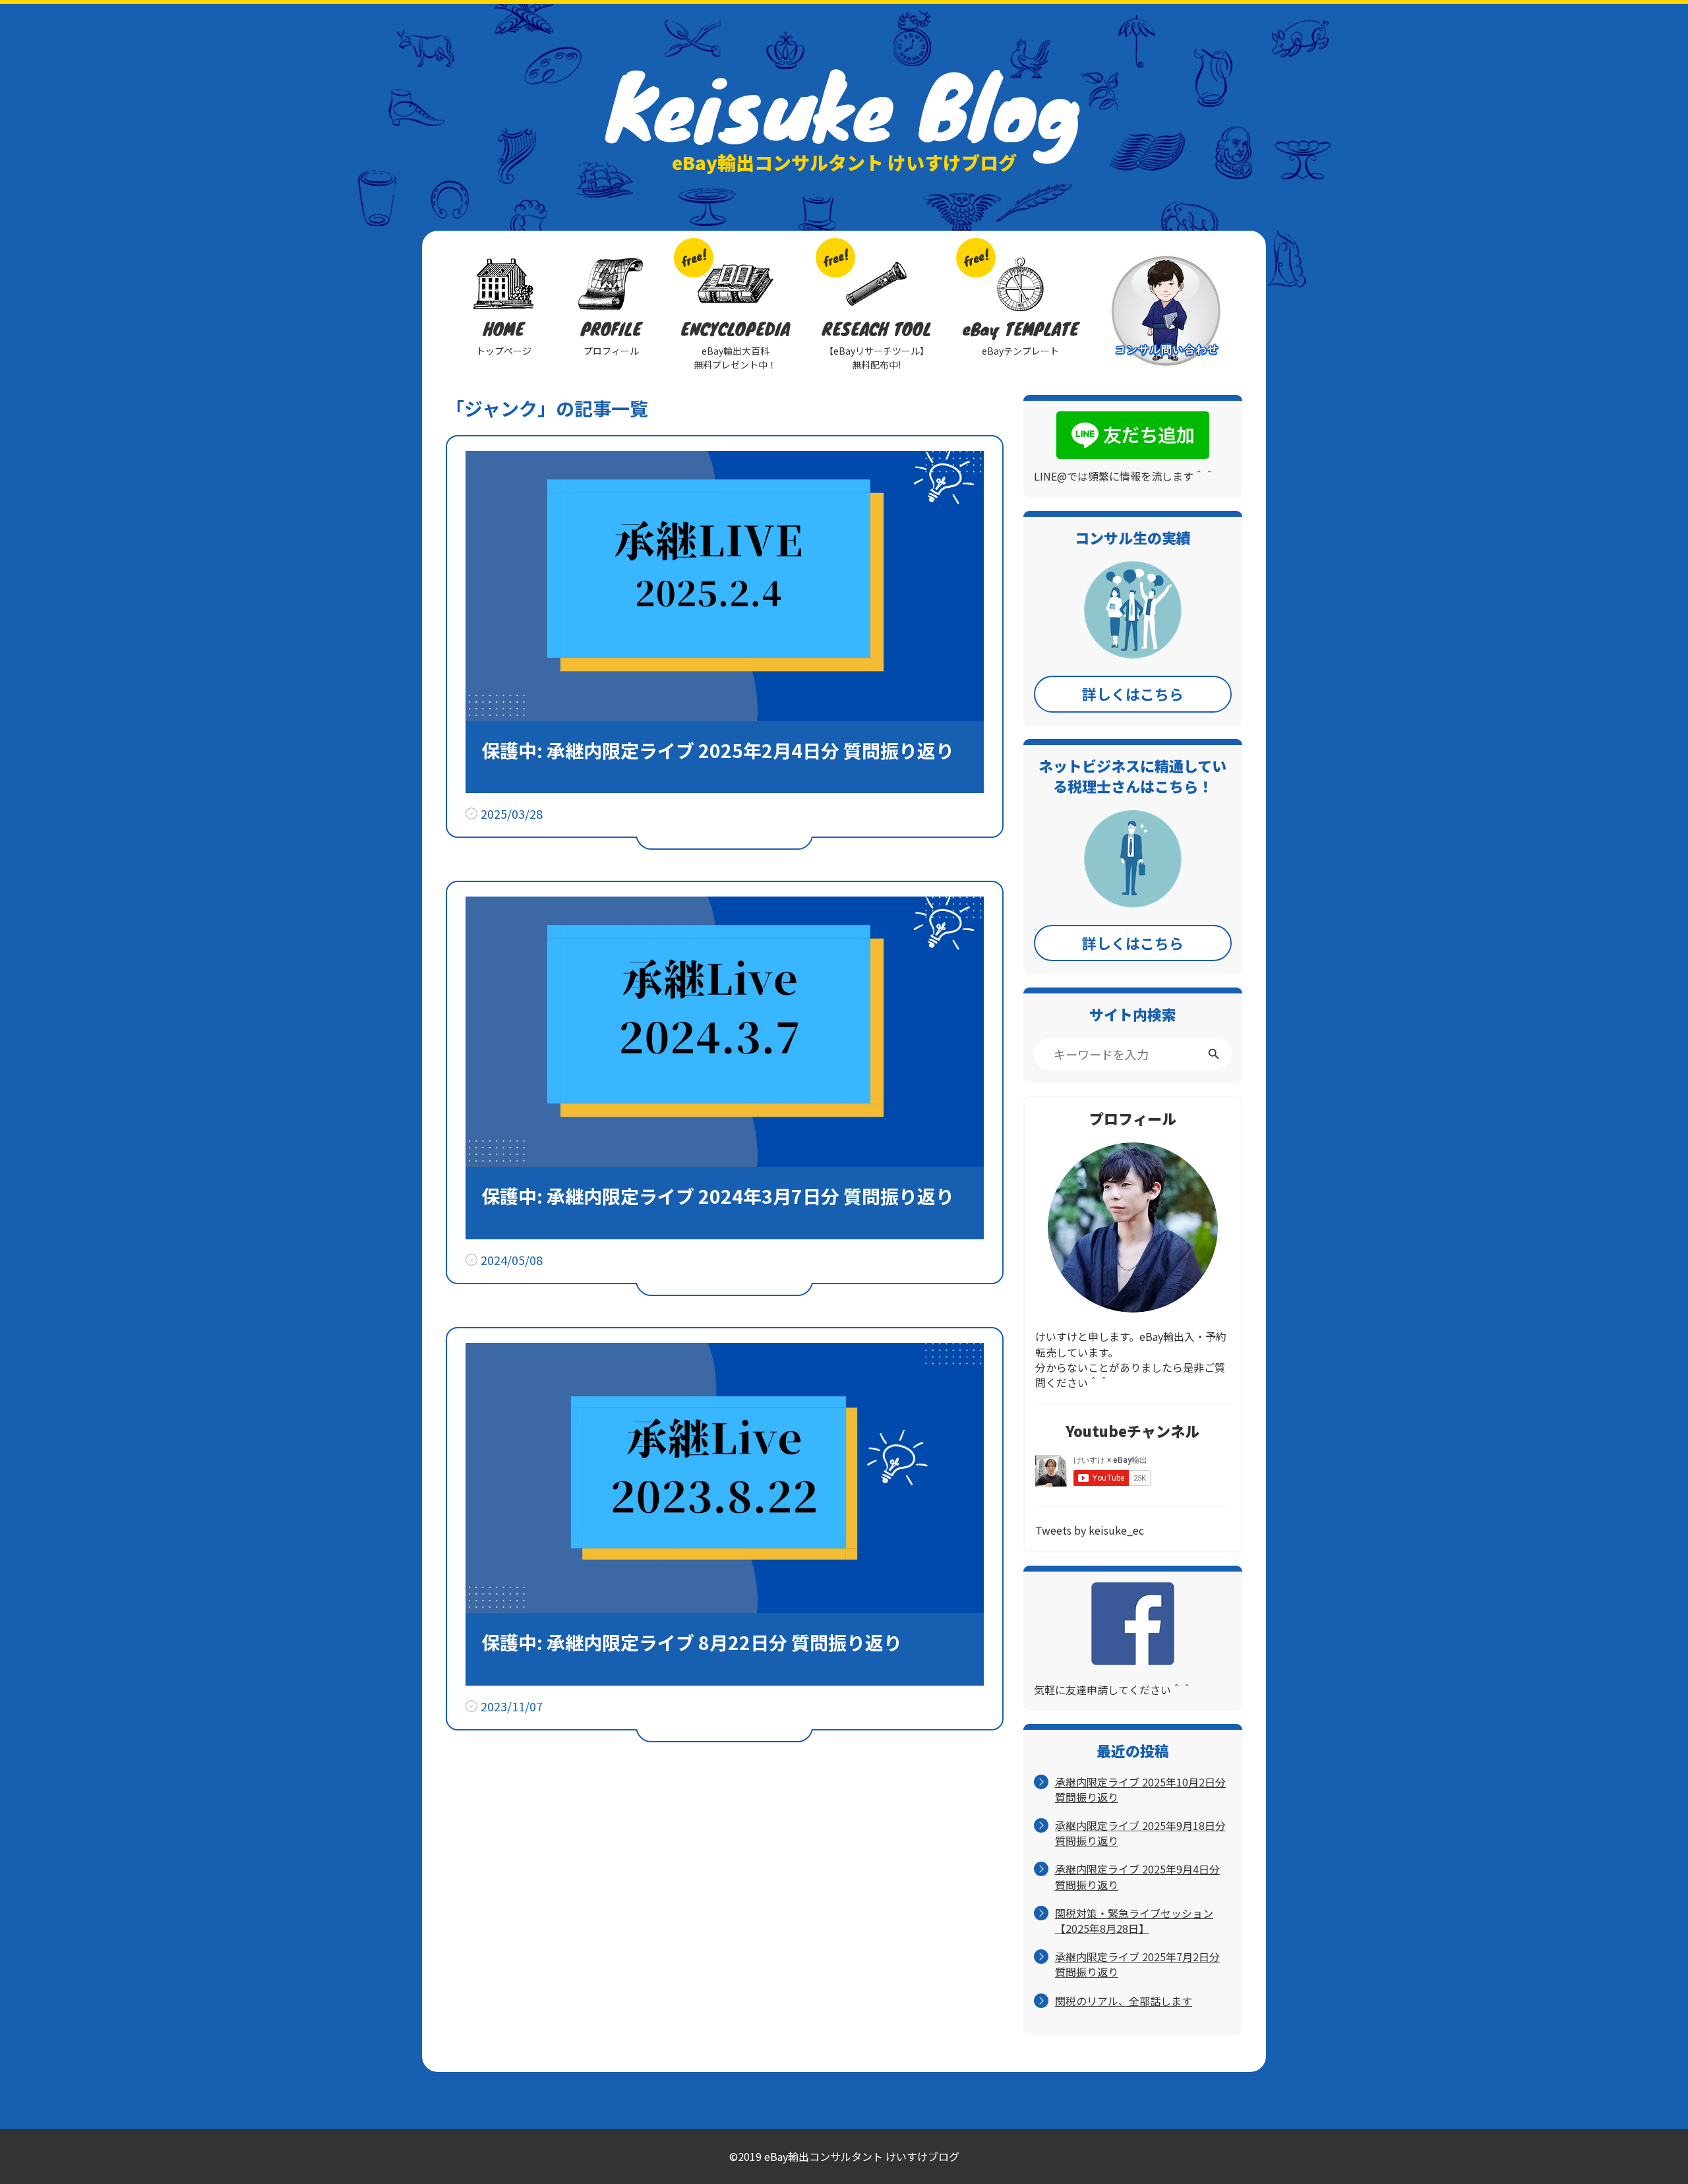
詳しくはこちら (1133, 694)
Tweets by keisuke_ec (1090, 1530)
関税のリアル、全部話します (1124, 2001)
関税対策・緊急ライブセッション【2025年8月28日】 (1134, 1921)
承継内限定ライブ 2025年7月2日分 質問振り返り (1137, 1964)
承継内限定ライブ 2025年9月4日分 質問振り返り (1137, 1877)
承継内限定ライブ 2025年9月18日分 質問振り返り (1140, 1833)
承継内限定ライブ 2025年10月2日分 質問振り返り (1140, 1790)
